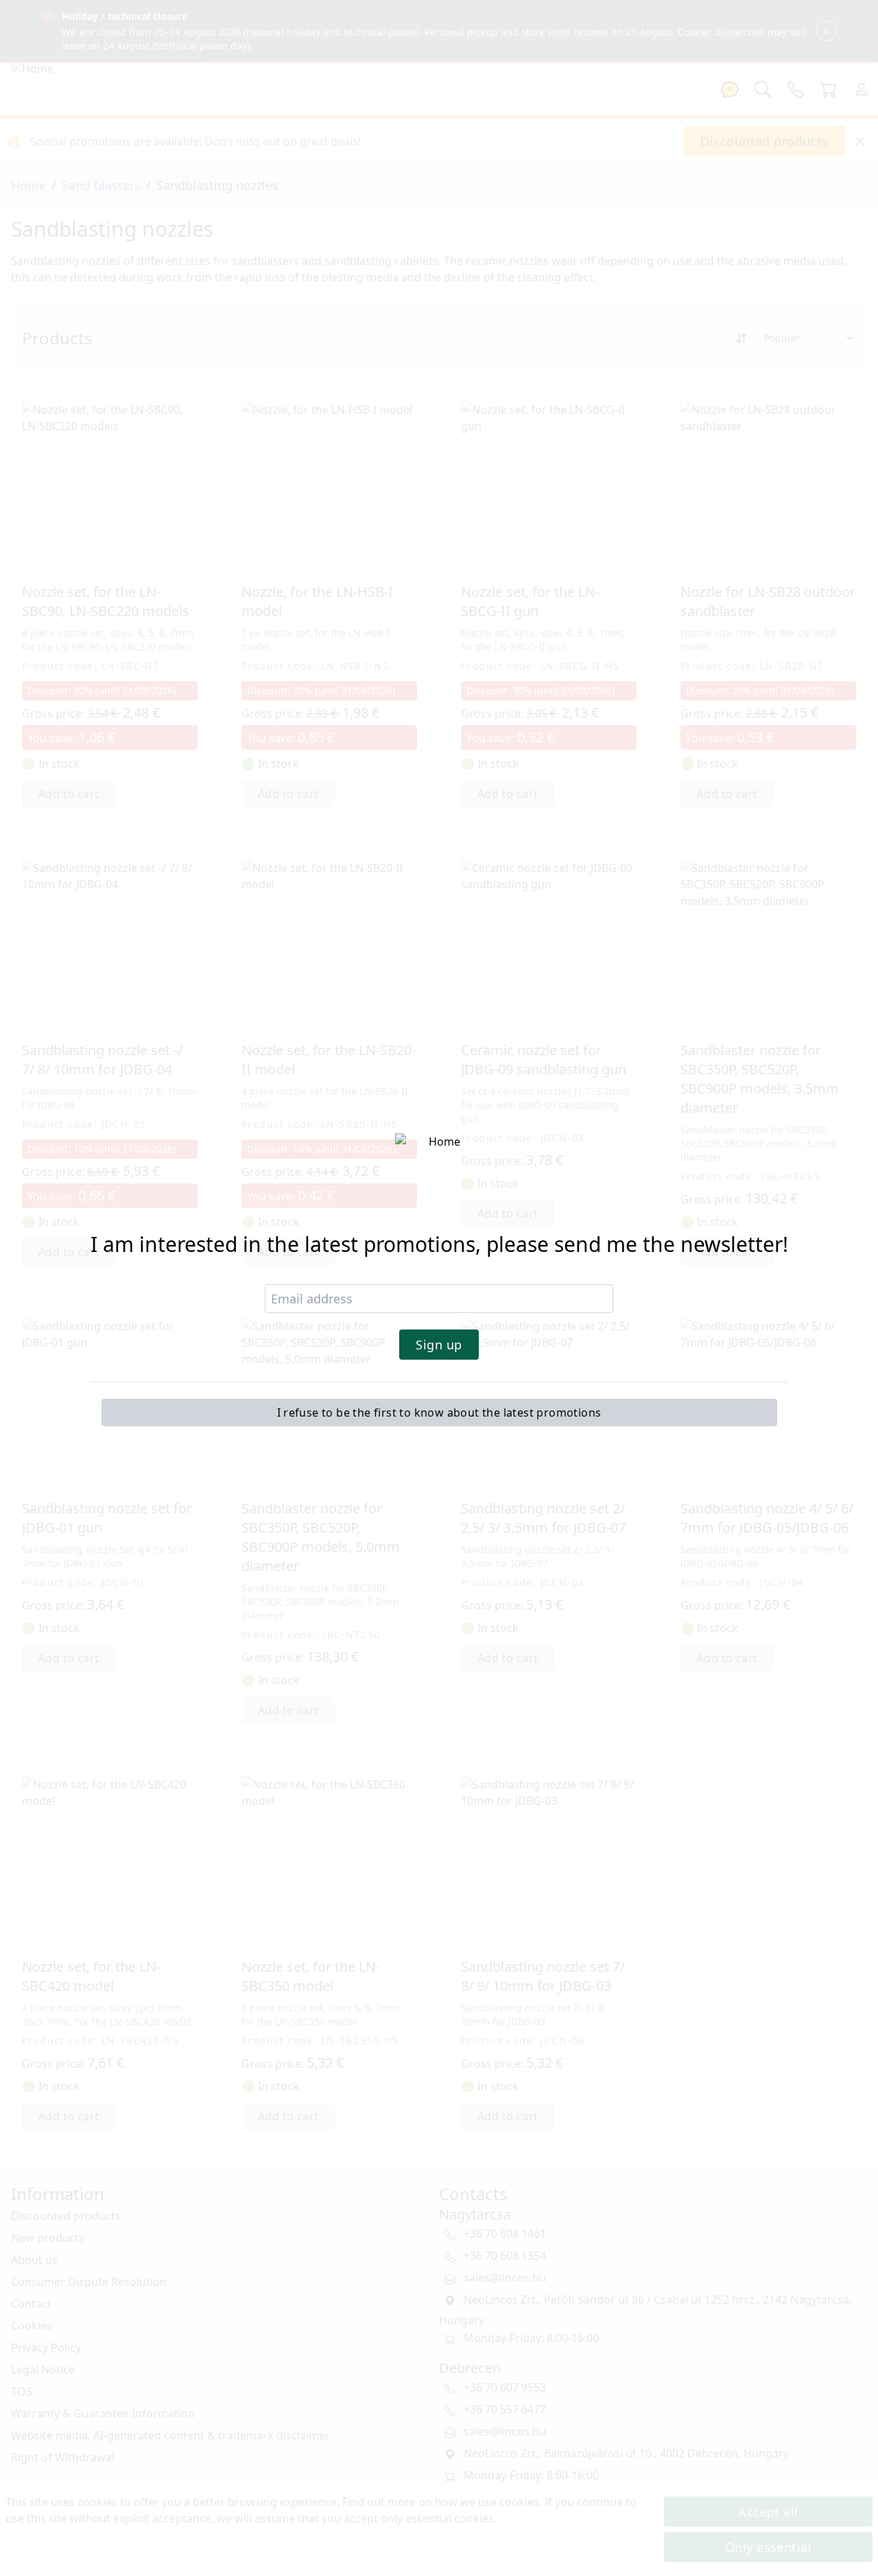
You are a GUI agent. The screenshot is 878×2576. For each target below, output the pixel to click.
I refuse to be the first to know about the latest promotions (439, 1413)
